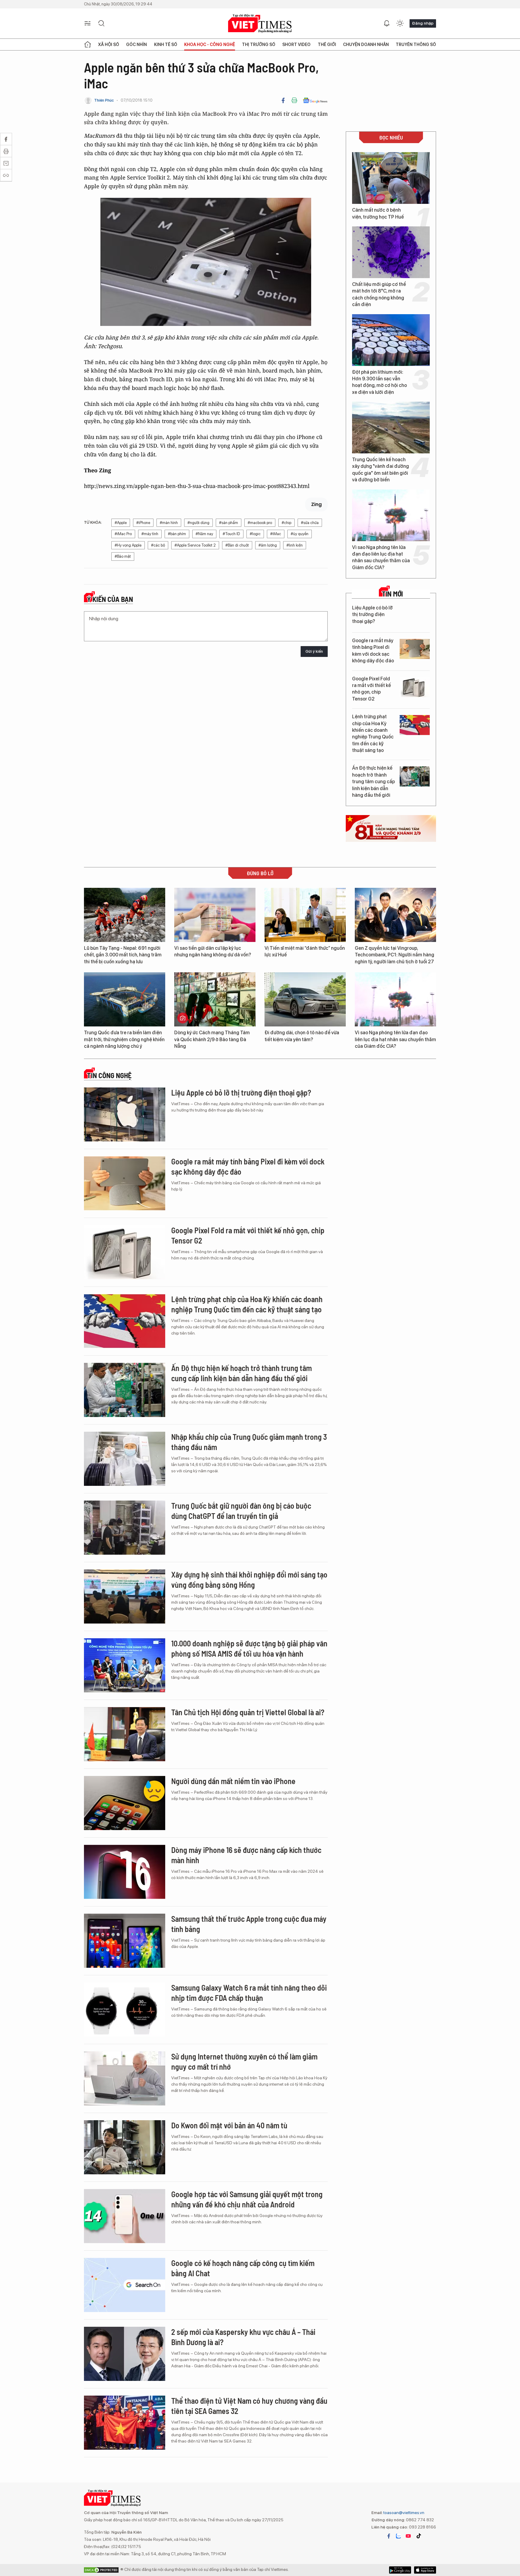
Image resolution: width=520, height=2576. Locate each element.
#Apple (121, 523)
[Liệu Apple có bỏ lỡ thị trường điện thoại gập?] (415, 616)
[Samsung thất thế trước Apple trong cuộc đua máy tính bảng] (125, 1941)
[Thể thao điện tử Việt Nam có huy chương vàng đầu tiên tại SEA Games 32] (125, 2423)
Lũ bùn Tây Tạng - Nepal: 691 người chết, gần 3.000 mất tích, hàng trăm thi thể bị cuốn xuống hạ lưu (123, 955)
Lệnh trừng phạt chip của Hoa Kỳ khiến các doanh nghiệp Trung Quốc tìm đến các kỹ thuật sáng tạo (373, 733)
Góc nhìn (136, 44)
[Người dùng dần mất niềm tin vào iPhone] (125, 1803)
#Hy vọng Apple (128, 545)
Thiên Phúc (104, 100)
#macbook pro (260, 523)
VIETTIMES (260, 24)
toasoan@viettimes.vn (403, 2513)
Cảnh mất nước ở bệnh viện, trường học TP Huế (378, 213)
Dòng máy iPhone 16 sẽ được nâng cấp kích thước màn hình (246, 1855)
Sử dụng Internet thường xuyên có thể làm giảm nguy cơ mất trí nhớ (244, 2061)
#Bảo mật (123, 556)
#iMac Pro (123, 534)
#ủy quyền (300, 534)
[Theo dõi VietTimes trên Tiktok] (419, 2536)
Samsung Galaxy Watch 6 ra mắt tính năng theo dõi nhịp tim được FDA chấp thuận (249, 1993)
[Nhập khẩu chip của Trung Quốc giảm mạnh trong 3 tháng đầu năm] (125, 1459)
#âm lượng (268, 545)
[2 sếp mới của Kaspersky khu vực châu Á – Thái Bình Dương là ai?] (125, 2354)
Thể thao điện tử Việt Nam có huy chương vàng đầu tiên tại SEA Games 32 (249, 2406)
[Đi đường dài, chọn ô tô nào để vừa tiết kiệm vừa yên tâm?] (305, 999)
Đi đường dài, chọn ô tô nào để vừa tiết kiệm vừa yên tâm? (302, 1036)
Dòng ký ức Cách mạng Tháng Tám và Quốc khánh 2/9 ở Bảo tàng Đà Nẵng (212, 1039)
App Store (400, 2570)
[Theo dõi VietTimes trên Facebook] (389, 2536)
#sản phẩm (229, 523)
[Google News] (315, 100)
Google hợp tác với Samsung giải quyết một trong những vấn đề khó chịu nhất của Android (247, 2199)
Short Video (296, 44)
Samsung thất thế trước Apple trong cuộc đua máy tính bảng (249, 1924)
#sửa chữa (310, 523)
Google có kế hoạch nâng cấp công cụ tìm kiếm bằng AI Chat (243, 2268)
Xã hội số (109, 44)
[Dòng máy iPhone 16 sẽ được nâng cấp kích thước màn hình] (125, 1872)
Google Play (425, 2570)
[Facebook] (283, 100)
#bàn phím (177, 534)
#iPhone (143, 523)
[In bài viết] (294, 100)
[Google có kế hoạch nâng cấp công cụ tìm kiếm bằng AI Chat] (125, 2285)
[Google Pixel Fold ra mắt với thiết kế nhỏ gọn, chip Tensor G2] (415, 687)
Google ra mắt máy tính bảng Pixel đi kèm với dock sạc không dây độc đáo (373, 651)
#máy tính (150, 534)
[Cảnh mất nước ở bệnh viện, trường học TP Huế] (391, 178)
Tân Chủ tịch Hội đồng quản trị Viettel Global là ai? (248, 1712)
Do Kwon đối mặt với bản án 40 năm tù (229, 2125)
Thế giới (327, 44)
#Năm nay (204, 534)
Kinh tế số (166, 44)
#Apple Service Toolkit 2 (195, 545)
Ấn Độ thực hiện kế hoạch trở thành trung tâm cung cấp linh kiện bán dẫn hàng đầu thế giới (373, 782)
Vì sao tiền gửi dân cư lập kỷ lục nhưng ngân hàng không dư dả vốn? (213, 951)
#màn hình (169, 523)
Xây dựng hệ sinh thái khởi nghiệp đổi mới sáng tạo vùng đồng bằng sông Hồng (249, 1579)
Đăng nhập (423, 23)
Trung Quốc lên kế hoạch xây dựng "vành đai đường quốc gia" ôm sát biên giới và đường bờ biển (381, 470)
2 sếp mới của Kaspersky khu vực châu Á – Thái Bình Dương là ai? (243, 2337)
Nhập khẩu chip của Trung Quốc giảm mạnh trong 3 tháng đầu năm (249, 1442)
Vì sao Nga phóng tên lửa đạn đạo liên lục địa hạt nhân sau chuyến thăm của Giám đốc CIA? (381, 557)
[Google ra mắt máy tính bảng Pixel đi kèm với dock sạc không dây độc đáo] (415, 649)
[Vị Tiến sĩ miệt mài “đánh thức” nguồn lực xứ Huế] (305, 915)
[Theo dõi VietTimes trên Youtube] (408, 2536)
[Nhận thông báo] (387, 23)
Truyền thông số (416, 44)
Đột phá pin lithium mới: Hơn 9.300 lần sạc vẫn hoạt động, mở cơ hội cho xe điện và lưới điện (379, 382)
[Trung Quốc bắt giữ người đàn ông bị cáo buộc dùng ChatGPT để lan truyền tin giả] (125, 1528)
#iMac (276, 534)
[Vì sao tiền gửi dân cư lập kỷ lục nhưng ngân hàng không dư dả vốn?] (215, 915)
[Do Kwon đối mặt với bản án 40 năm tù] (125, 2147)
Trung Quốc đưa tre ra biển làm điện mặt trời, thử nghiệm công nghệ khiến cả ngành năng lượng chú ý (124, 1039)
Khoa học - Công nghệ (210, 44)
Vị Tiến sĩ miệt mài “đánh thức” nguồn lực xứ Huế (305, 951)
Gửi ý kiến (314, 651)
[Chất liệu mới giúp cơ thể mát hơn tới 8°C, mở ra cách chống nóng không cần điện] (391, 252)
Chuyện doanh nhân (366, 44)
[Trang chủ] (88, 44)
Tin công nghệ (109, 1075)
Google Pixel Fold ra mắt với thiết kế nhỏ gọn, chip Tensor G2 (371, 689)
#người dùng (198, 523)
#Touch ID (231, 534)
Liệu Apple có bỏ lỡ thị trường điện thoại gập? (372, 615)
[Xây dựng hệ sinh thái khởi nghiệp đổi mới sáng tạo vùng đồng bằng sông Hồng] (125, 1596)
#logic (255, 534)
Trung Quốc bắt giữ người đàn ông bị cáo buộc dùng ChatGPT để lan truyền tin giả (241, 1511)
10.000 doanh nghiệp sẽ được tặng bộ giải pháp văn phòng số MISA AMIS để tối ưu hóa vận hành (249, 1648)
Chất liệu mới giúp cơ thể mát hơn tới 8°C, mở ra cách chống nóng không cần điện (379, 294)
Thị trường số (259, 44)
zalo (398, 2536)
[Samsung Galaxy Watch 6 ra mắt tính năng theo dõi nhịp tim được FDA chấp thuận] (125, 2010)
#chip (286, 523)
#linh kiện (295, 545)
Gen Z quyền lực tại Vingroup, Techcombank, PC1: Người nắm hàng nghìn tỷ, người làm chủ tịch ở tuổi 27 (395, 955)
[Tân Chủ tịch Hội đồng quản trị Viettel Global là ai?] (125, 1734)
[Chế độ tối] (400, 23)
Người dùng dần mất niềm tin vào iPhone (233, 1781)
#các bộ (158, 545)
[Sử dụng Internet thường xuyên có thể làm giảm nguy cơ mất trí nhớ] (125, 2078)
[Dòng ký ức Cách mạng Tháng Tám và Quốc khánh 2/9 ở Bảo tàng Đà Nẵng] (215, 999)
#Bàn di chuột (237, 545)
